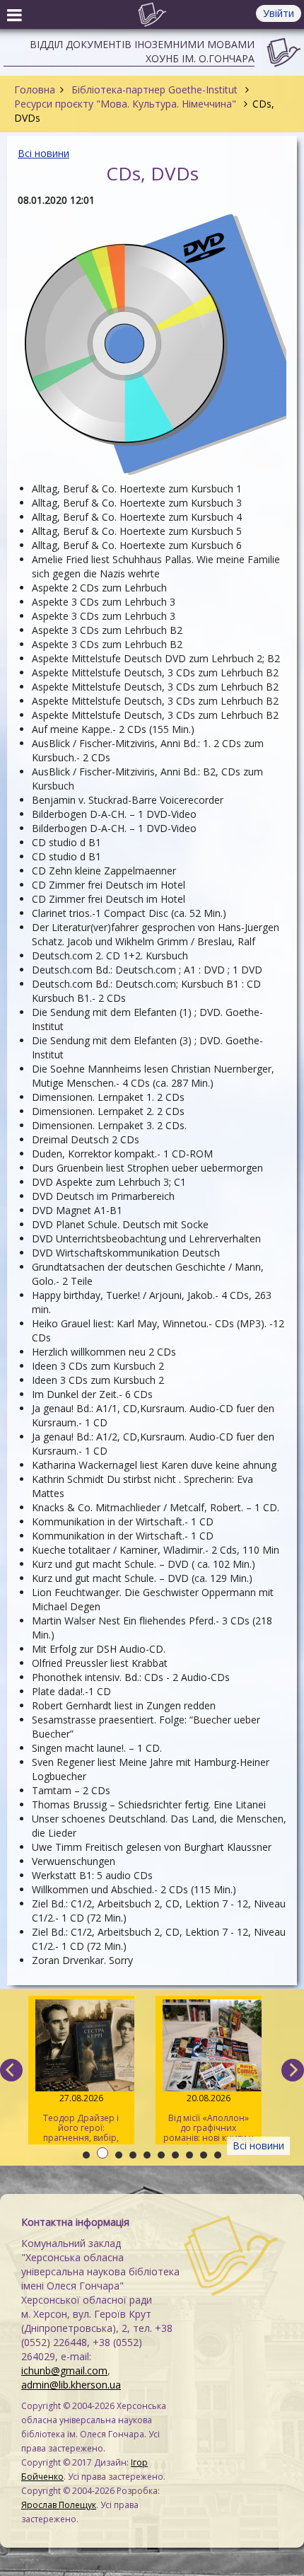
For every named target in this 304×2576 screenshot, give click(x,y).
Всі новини (43, 153)
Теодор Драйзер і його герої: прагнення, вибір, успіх (81, 2118)
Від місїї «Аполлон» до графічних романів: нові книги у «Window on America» (208, 2118)
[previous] (11, 2070)
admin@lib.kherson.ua (71, 2385)
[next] (293, 2070)
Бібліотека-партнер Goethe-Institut (154, 89)
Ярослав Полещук (59, 2505)
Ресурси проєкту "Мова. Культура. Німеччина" (127, 104)
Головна (35, 89)
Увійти (279, 13)
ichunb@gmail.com (64, 2370)
